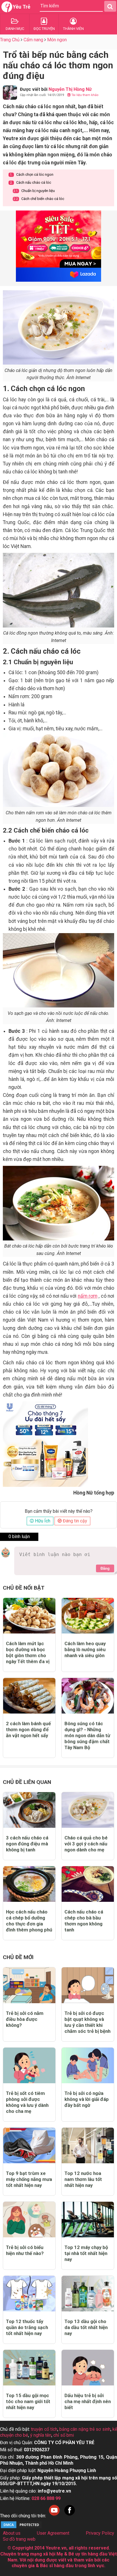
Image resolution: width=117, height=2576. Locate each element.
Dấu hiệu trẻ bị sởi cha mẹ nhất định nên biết (88, 2401)
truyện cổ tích (44, 2429)
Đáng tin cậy (74, 1521)
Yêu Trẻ (22, 7)
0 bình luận (19, 1537)
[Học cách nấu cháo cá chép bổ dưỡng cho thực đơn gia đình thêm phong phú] (29, 1884)
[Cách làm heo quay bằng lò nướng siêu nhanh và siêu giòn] (88, 1616)
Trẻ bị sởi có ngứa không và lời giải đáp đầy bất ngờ (87, 2099)
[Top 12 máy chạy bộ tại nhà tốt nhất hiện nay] (88, 2220)
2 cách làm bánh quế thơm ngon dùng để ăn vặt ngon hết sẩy (28, 1729)
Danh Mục (15, 29)
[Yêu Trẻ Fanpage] (70, 2516)
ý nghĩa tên (41, 2435)
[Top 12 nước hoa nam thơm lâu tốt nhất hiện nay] (88, 2145)
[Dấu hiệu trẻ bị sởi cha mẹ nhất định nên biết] (88, 2368)
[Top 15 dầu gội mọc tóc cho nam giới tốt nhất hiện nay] (29, 2368)
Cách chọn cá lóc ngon (32, 174)
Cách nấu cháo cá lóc (31, 182)
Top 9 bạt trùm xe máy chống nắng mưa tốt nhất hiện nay (29, 2179)
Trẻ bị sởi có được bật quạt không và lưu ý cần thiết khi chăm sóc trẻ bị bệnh (87, 2022)
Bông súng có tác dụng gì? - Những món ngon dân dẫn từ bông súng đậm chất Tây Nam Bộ (87, 1735)
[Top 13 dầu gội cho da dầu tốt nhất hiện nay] (88, 2294)
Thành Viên (73, 29)
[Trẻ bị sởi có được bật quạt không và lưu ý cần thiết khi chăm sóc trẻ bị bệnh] (88, 1985)
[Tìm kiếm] (110, 6)
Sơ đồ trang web (19, 2539)
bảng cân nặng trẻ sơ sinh (85, 2429)
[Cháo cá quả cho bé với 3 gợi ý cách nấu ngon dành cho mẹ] (88, 1810)
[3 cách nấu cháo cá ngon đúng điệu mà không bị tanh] (29, 1810)
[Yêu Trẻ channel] (54, 2516)
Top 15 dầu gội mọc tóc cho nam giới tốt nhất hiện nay (28, 2401)
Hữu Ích (42, 1521)
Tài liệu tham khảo (84, 95)
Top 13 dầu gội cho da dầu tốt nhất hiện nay (86, 2327)
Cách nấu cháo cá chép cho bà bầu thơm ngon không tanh (84, 1921)
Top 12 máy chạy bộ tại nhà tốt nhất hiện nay (86, 2253)
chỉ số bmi (64, 2435)
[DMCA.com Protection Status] (21, 2527)
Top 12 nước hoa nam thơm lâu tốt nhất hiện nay (83, 2179)
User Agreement (53, 2533)
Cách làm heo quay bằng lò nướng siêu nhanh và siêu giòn (85, 1649)
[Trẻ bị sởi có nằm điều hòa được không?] (29, 1985)
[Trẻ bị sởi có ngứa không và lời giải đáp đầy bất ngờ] (88, 2065)
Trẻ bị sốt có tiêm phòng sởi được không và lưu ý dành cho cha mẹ (27, 2102)
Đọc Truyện (44, 29)
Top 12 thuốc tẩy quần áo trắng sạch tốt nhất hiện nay (27, 2327)
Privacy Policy (100, 2533)
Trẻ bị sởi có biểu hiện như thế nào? (25, 2250)
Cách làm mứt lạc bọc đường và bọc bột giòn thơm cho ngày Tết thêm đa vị (28, 1652)
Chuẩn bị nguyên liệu (34, 191)
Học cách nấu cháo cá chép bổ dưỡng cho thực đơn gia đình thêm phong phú (29, 1921)
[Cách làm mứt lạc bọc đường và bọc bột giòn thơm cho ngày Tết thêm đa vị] (29, 1616)
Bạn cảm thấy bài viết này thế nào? (59, 1511)
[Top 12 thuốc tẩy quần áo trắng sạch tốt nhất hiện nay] (29, 2294)
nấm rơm (88, 1296)
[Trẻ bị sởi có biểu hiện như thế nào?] (29, 2220)
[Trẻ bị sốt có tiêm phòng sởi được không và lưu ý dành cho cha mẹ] (29, 2065)
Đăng (105, 1568)
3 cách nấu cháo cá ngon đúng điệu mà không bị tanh (27, 1844)
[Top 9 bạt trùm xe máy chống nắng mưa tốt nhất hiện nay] (29, 2145)
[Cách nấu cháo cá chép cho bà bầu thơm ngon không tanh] (88, 1884)
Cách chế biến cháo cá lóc (39, 199)
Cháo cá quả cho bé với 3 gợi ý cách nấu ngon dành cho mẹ (86, 1844)
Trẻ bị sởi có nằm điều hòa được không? (25, 2019)
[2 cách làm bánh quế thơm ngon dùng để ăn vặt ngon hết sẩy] (29, 1696)
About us (12, 2533)
